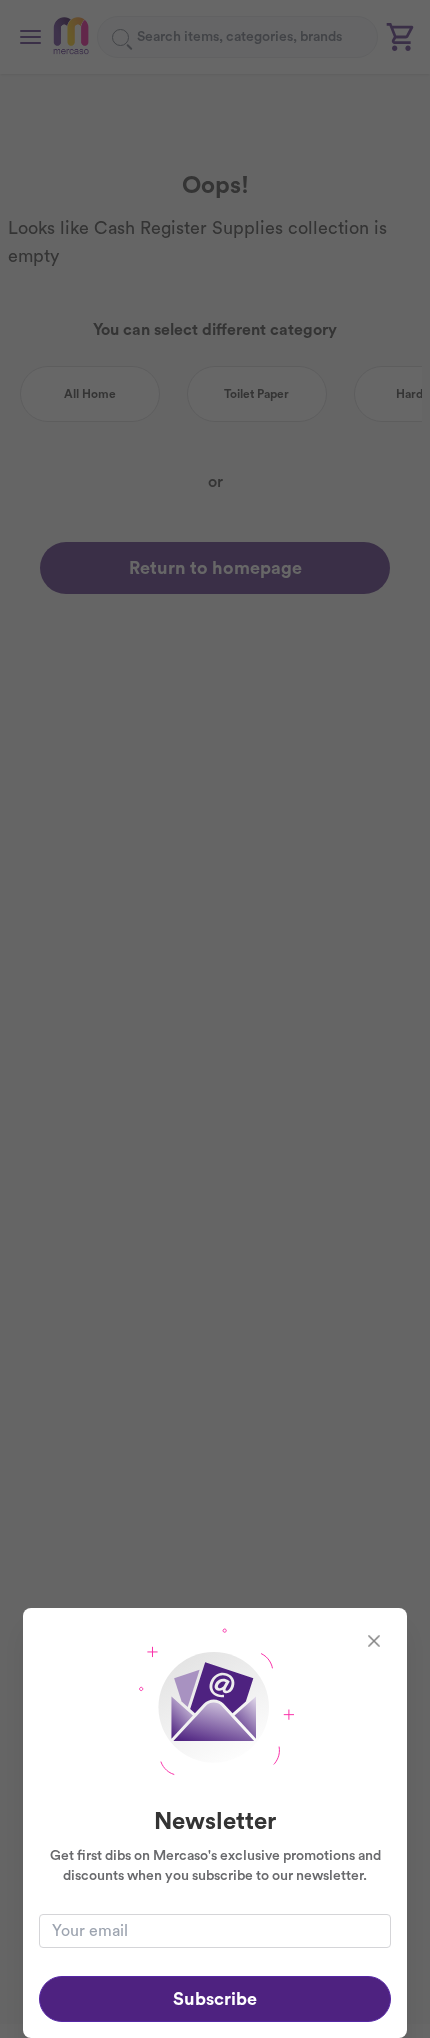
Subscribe (215, 1999)
